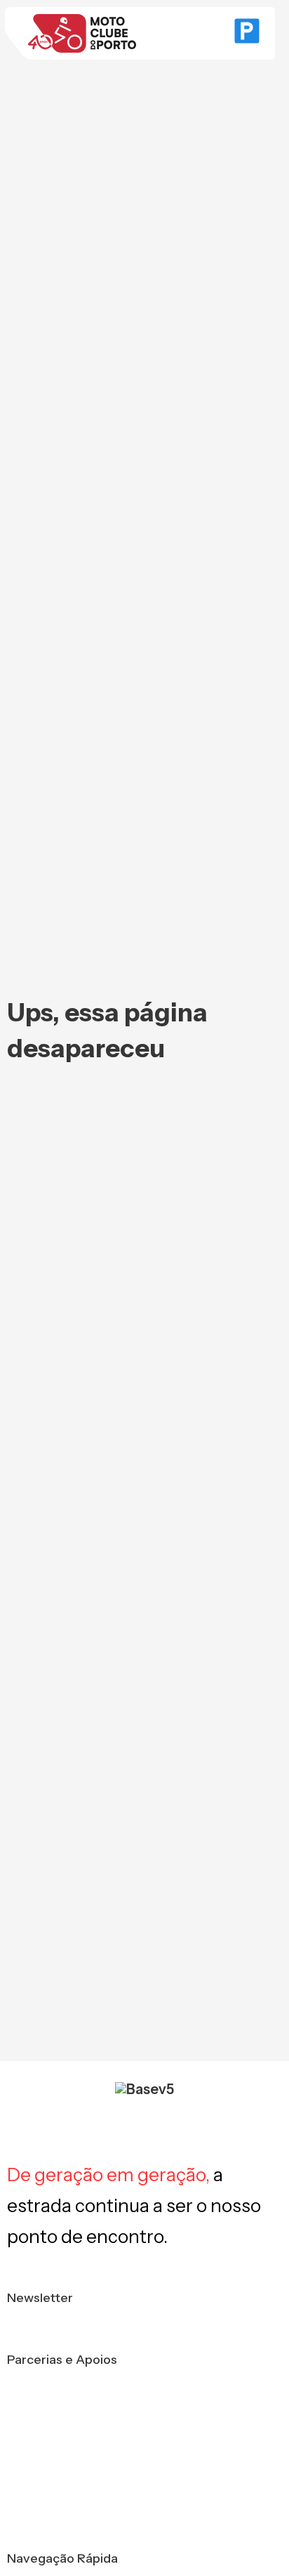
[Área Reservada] (247, 34)
